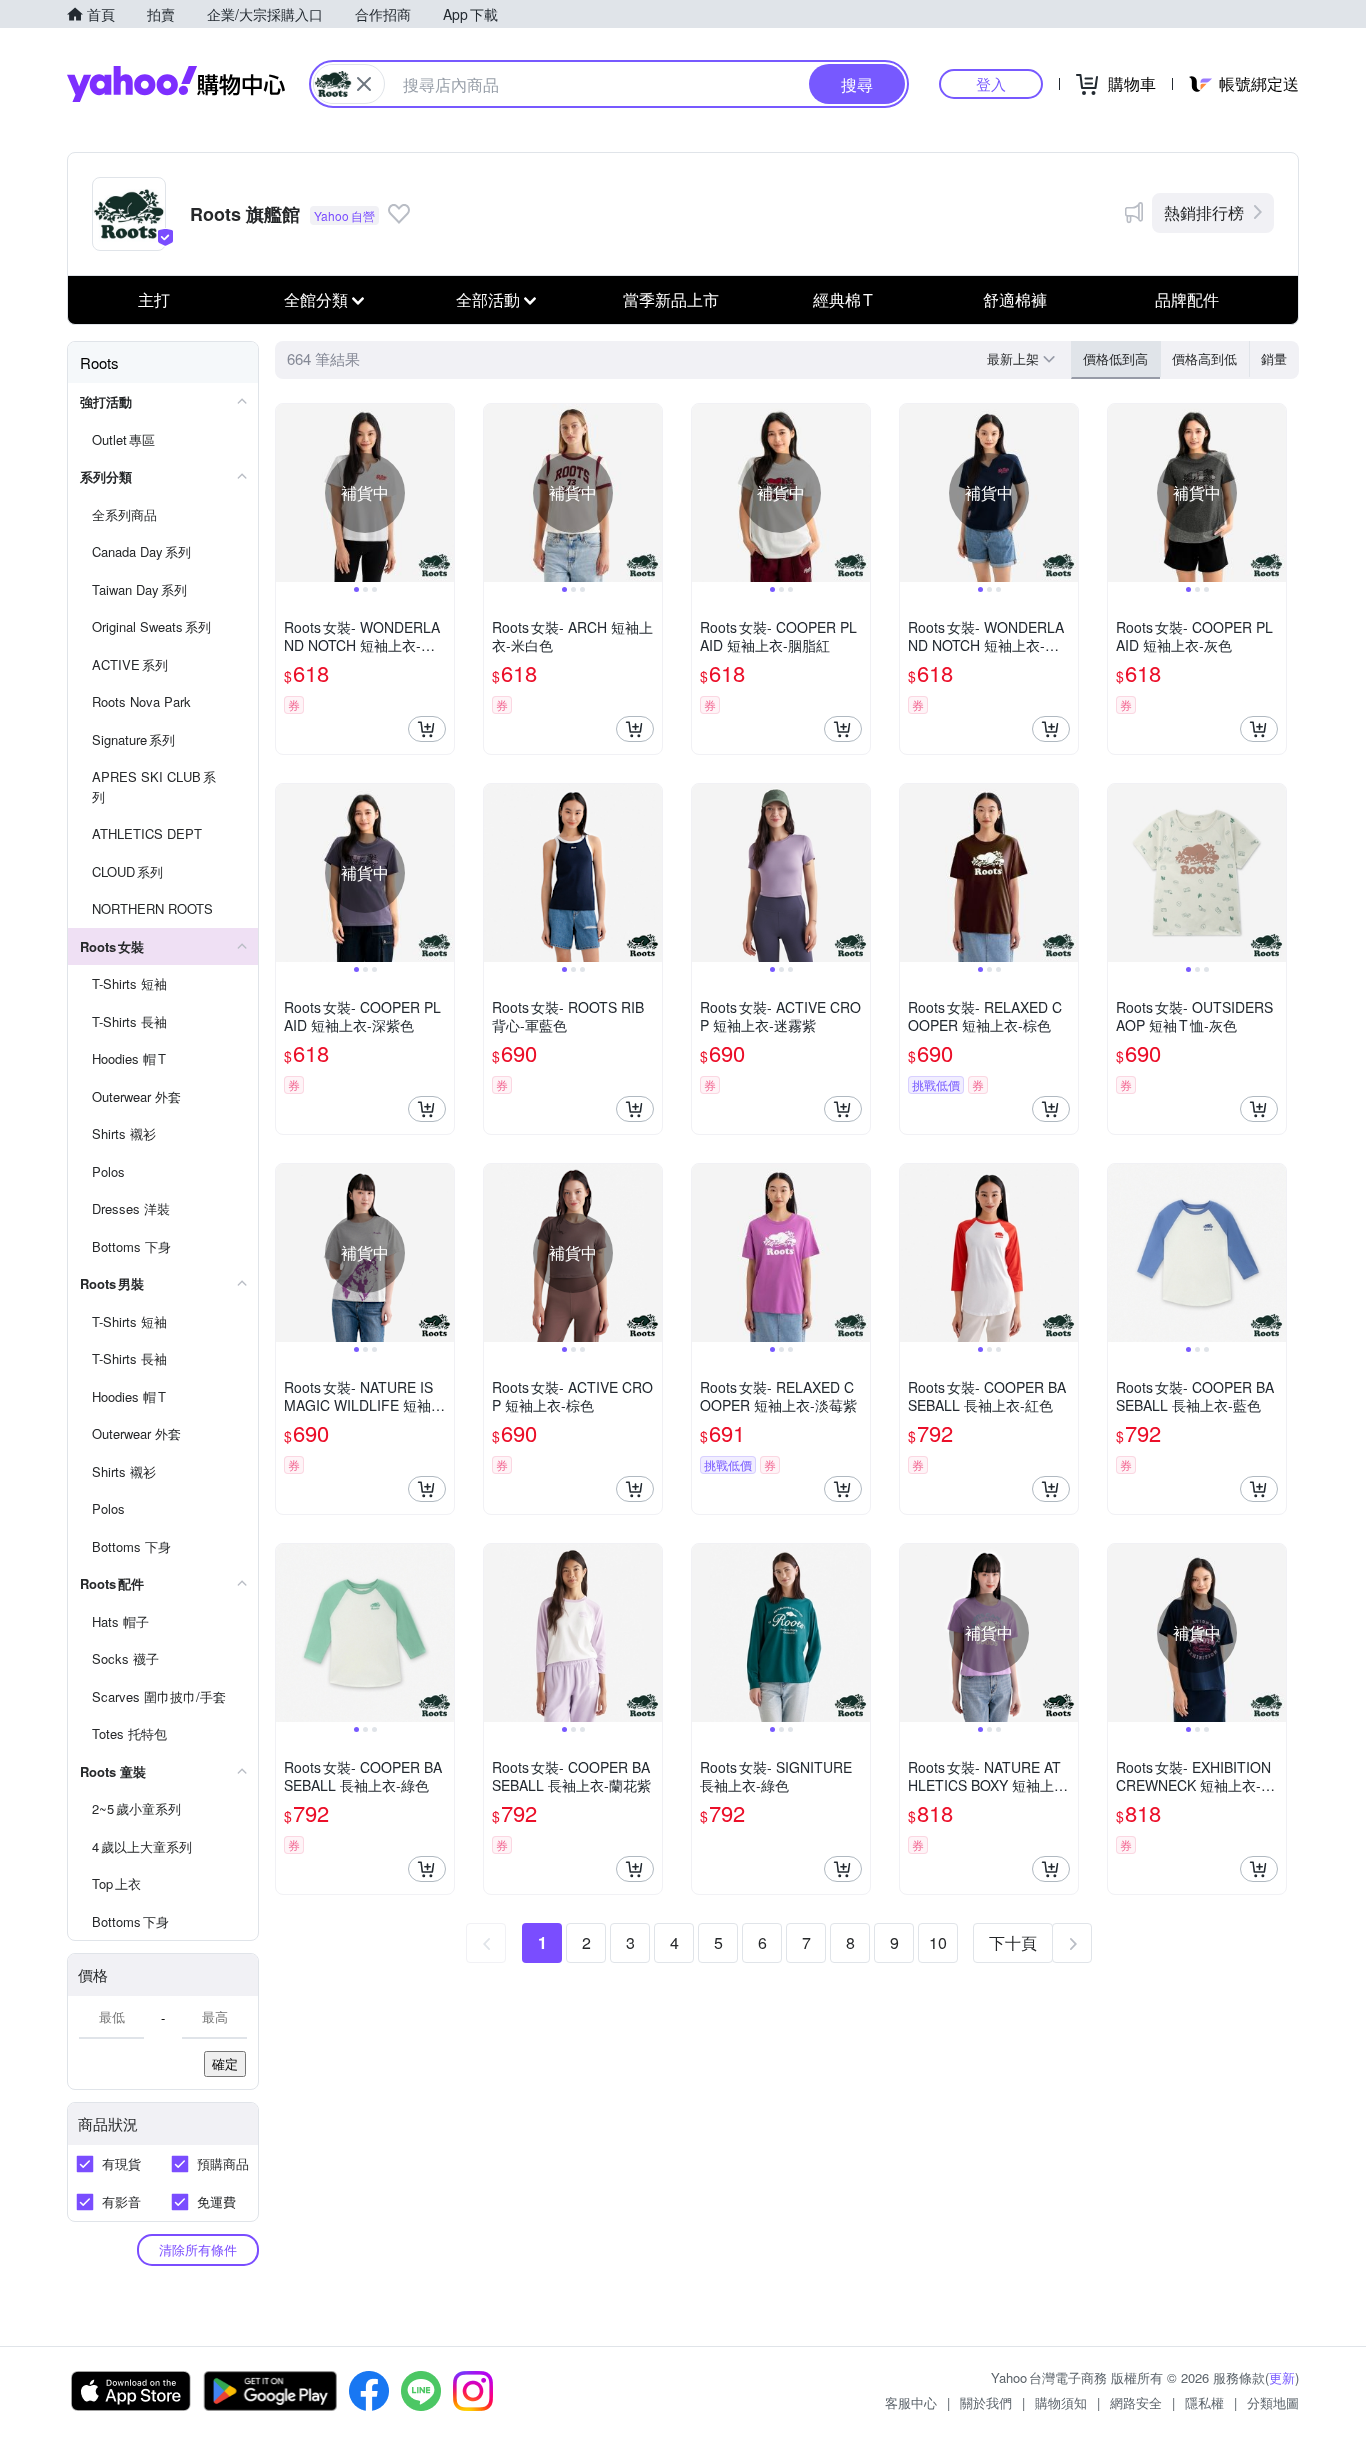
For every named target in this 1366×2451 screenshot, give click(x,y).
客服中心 (911, 2402)
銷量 (1274, 358)
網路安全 (1136, 2402)
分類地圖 (1273, 2402)
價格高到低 (1204, 358)
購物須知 (1061, 2402)
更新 (1282, 2377)
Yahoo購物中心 (176, 84)
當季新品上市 (671, 299)
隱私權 (1204, 2402)
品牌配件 (1187, 299)
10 (938, 1942)
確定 (225, 2063)
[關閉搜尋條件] (364, 84)
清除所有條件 (198, 2249)
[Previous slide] (289, 493)
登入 (991, 83)
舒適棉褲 (1015, 299)
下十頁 (1013, 1942)
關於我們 (986, 2402)
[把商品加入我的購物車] (427, 729)
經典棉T (843, 299)
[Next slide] (441, 493)
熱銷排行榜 (1204, 212)
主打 (154, 299)
